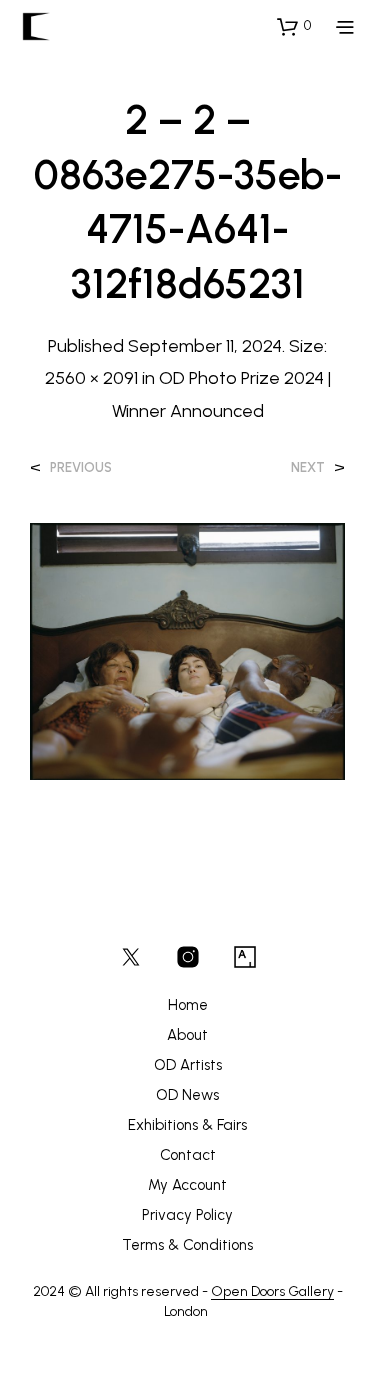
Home (188, 1005)
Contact (188, 1155)
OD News (187, 1095)
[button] (294, 26)
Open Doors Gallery (272, 1292)
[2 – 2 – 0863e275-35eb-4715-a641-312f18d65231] (187, 649)
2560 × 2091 (91, 378)
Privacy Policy (187, 1215)
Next (308, 467)
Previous (81, 467)
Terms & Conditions (187, 1245)
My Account (187, 1185)
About (187, 1035)
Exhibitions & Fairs (187, 1125)
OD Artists (188, 1065)
